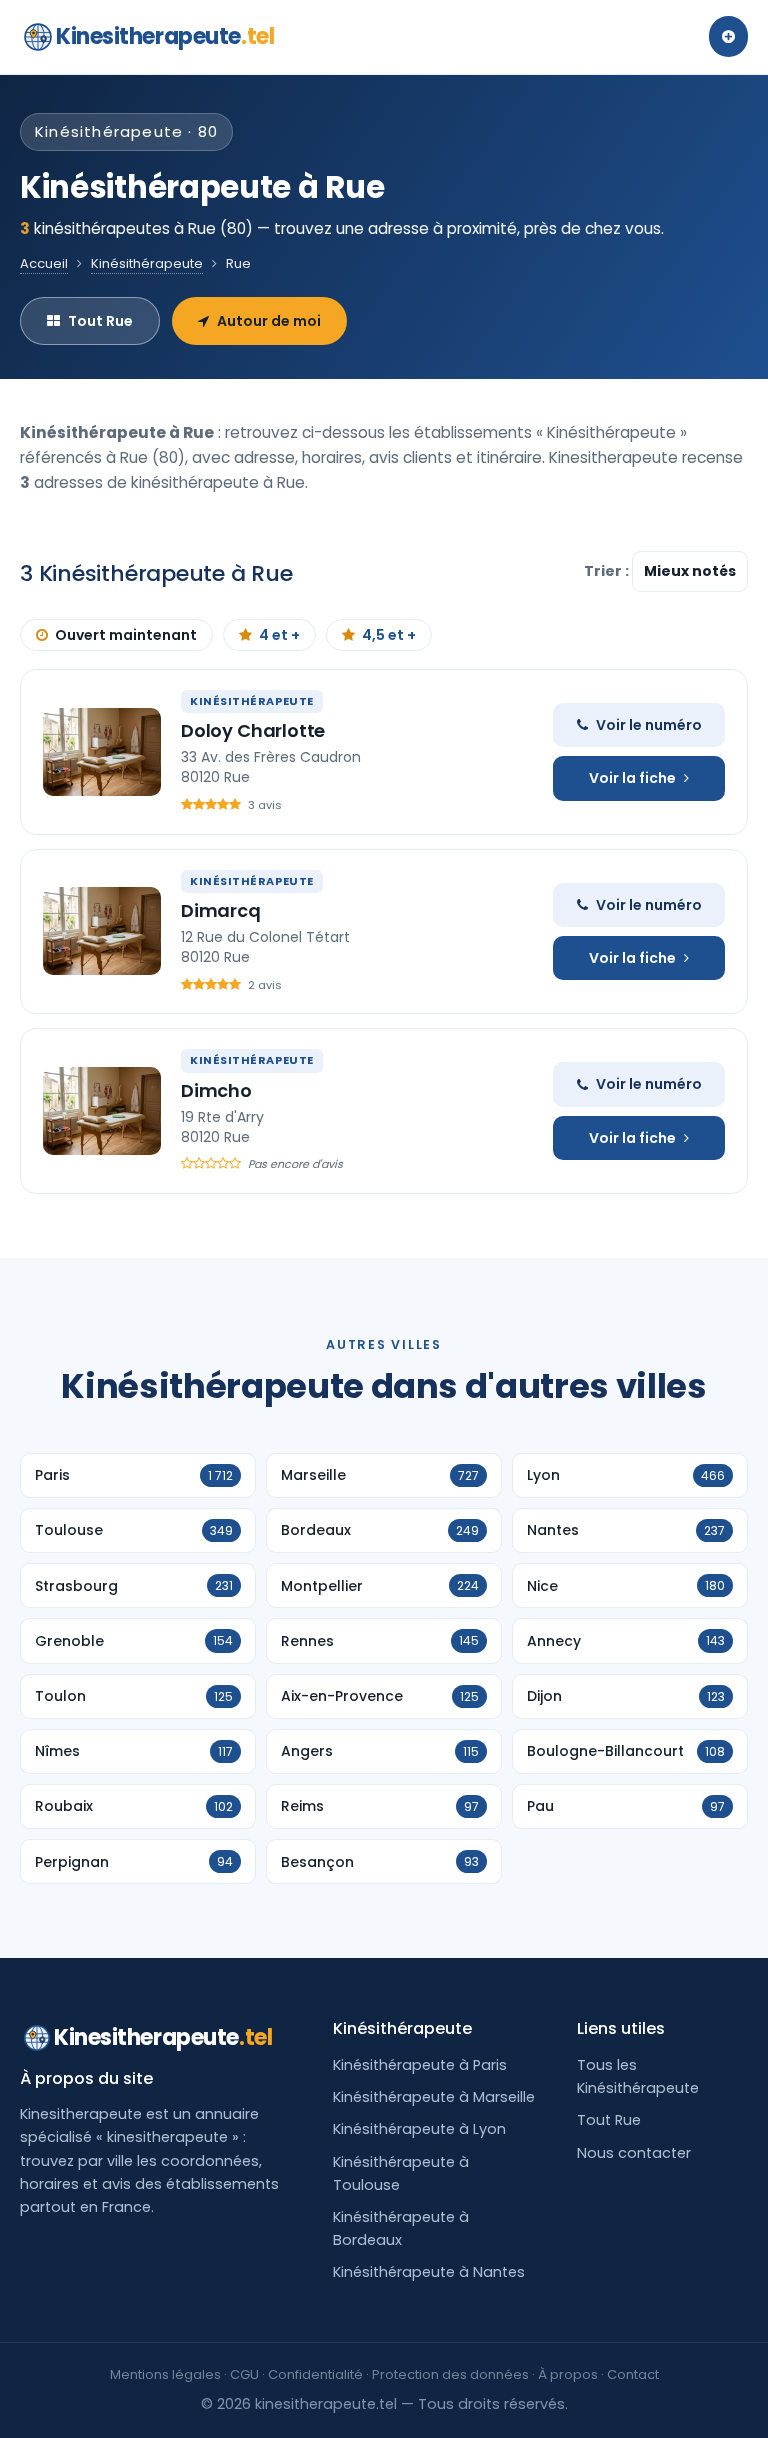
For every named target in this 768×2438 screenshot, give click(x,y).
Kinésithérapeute (147, 263)
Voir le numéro (649, 725)
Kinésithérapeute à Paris (420, 2065)
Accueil (44, 263)
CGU (244, 2374)
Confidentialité (315, 2374)
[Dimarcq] (102, 931)
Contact (633, 2374)
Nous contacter (634, 2153)
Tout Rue (100, 321)
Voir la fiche (632, 778)
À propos (568, 2374)
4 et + (279, 635)
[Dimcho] (102, 1111)
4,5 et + (389, 635)
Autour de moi (269, 321)
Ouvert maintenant (126, 635)
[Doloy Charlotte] (102, 752)
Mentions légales (165, 2374)
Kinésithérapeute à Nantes (429, 2272)
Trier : (608, 571)
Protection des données (450, 2374)
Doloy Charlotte (253, 730)
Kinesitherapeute (165, 36)
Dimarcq (221, 910)
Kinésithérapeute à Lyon (419, 2129)
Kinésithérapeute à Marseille (434, 2097)
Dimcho (216, 1090)
